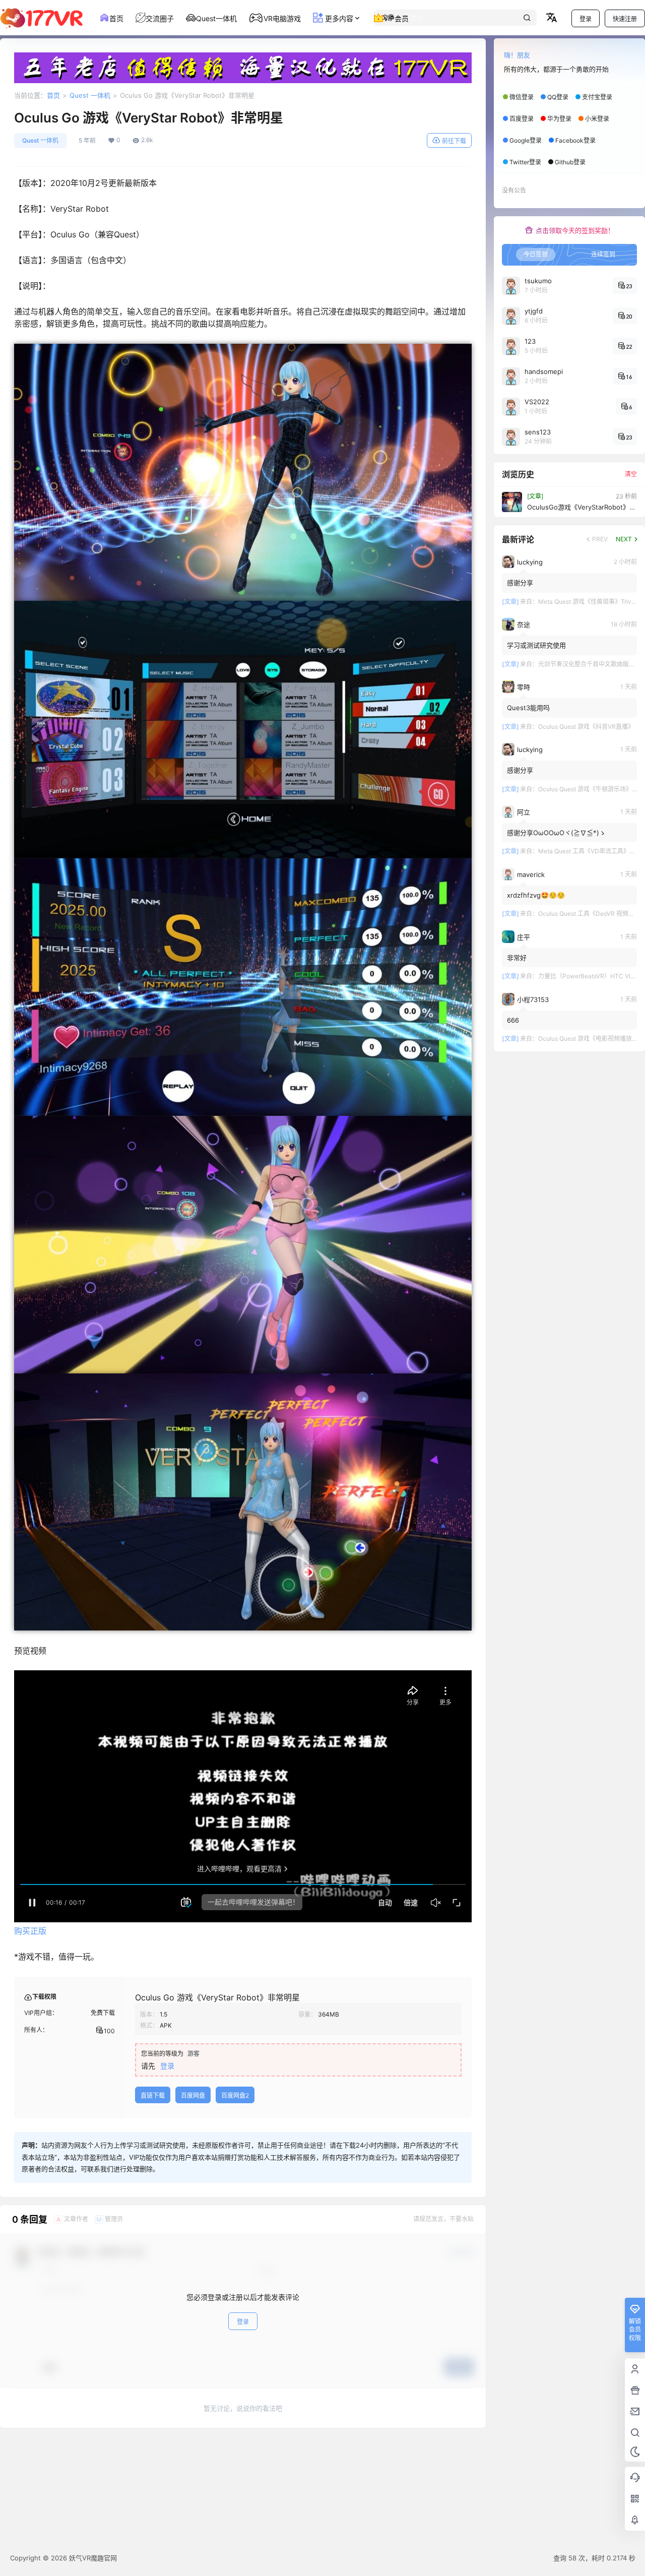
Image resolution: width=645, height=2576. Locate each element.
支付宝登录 (597, 97)
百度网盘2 (235, 2095)
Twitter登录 (525, 162)
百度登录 (522, 119)
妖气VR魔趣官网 (92, 2558)
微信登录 (522, 97)
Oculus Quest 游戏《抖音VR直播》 (586, 727)
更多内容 (338, 18)
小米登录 (597, 119)
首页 (53, 95)
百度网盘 (193, 2095)
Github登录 (570, 162)
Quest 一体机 (90, 95)
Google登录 (526, 140)
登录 (586, 19)
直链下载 (153, 2095)
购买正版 (30, 1931)
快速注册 (625, 19)
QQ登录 (558, 97)
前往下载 (454, 141)
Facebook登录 (575, 140)
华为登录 (559, 119)
